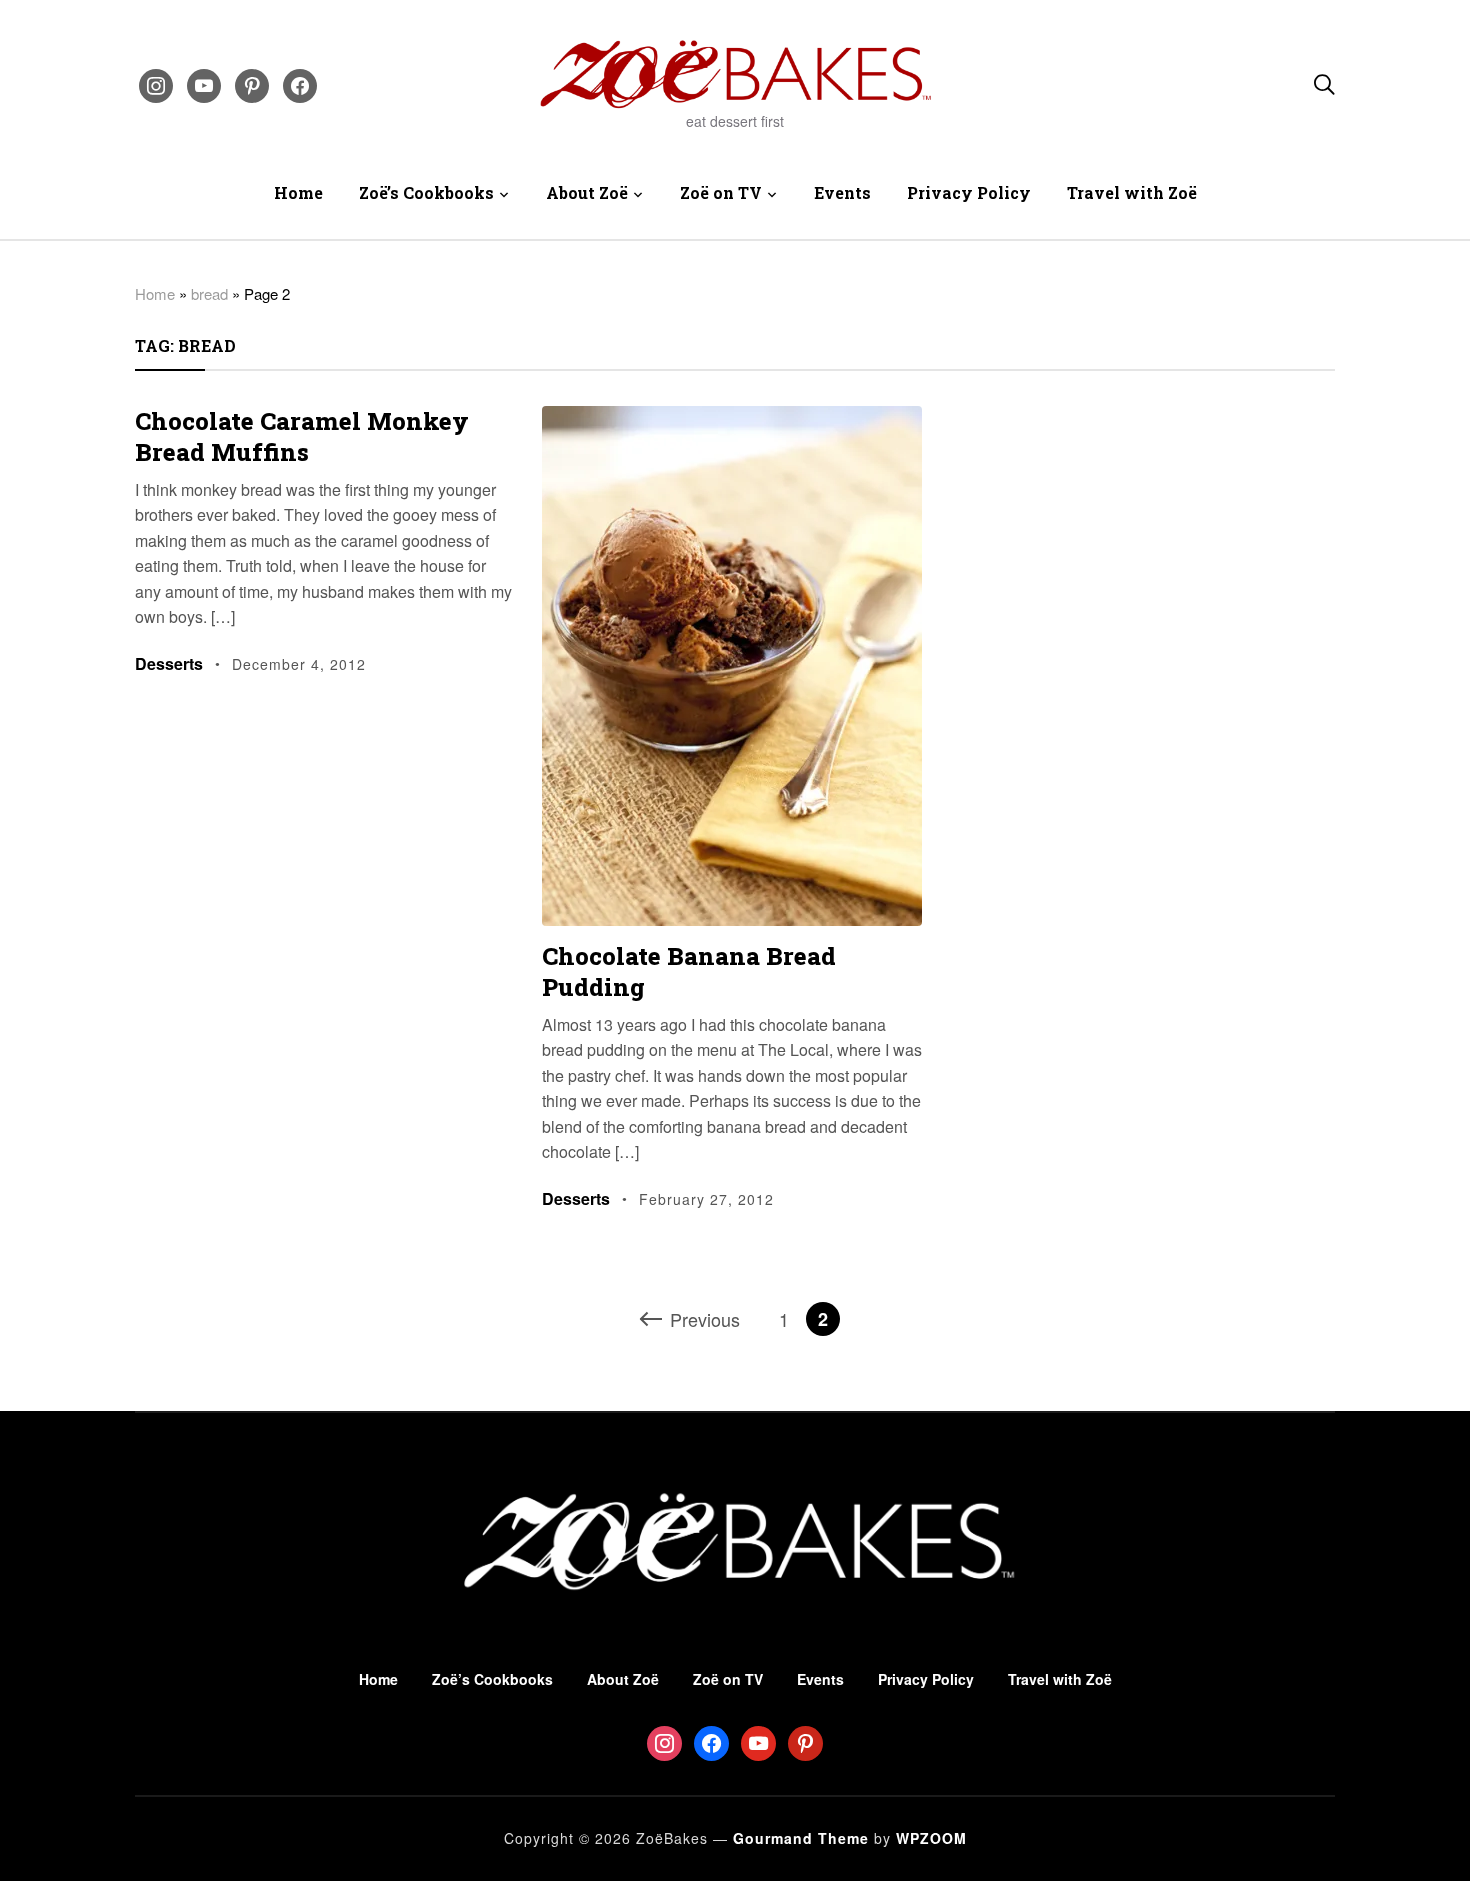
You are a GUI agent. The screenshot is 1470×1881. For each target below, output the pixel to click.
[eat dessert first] (735, 1466)
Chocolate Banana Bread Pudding (689, 971)
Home (298, 192)
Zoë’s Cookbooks (426, 192)
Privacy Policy (969, 192)
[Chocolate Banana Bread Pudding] (732, 419)
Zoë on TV (721, 192)
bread (209, 293)
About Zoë (587, 192)
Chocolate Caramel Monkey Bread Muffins (302, 436)
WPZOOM (931, 1838)
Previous (705, 1319)
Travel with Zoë (1132, 192)
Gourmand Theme (801, 1838)
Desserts (169, 663)
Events (842, 192)
